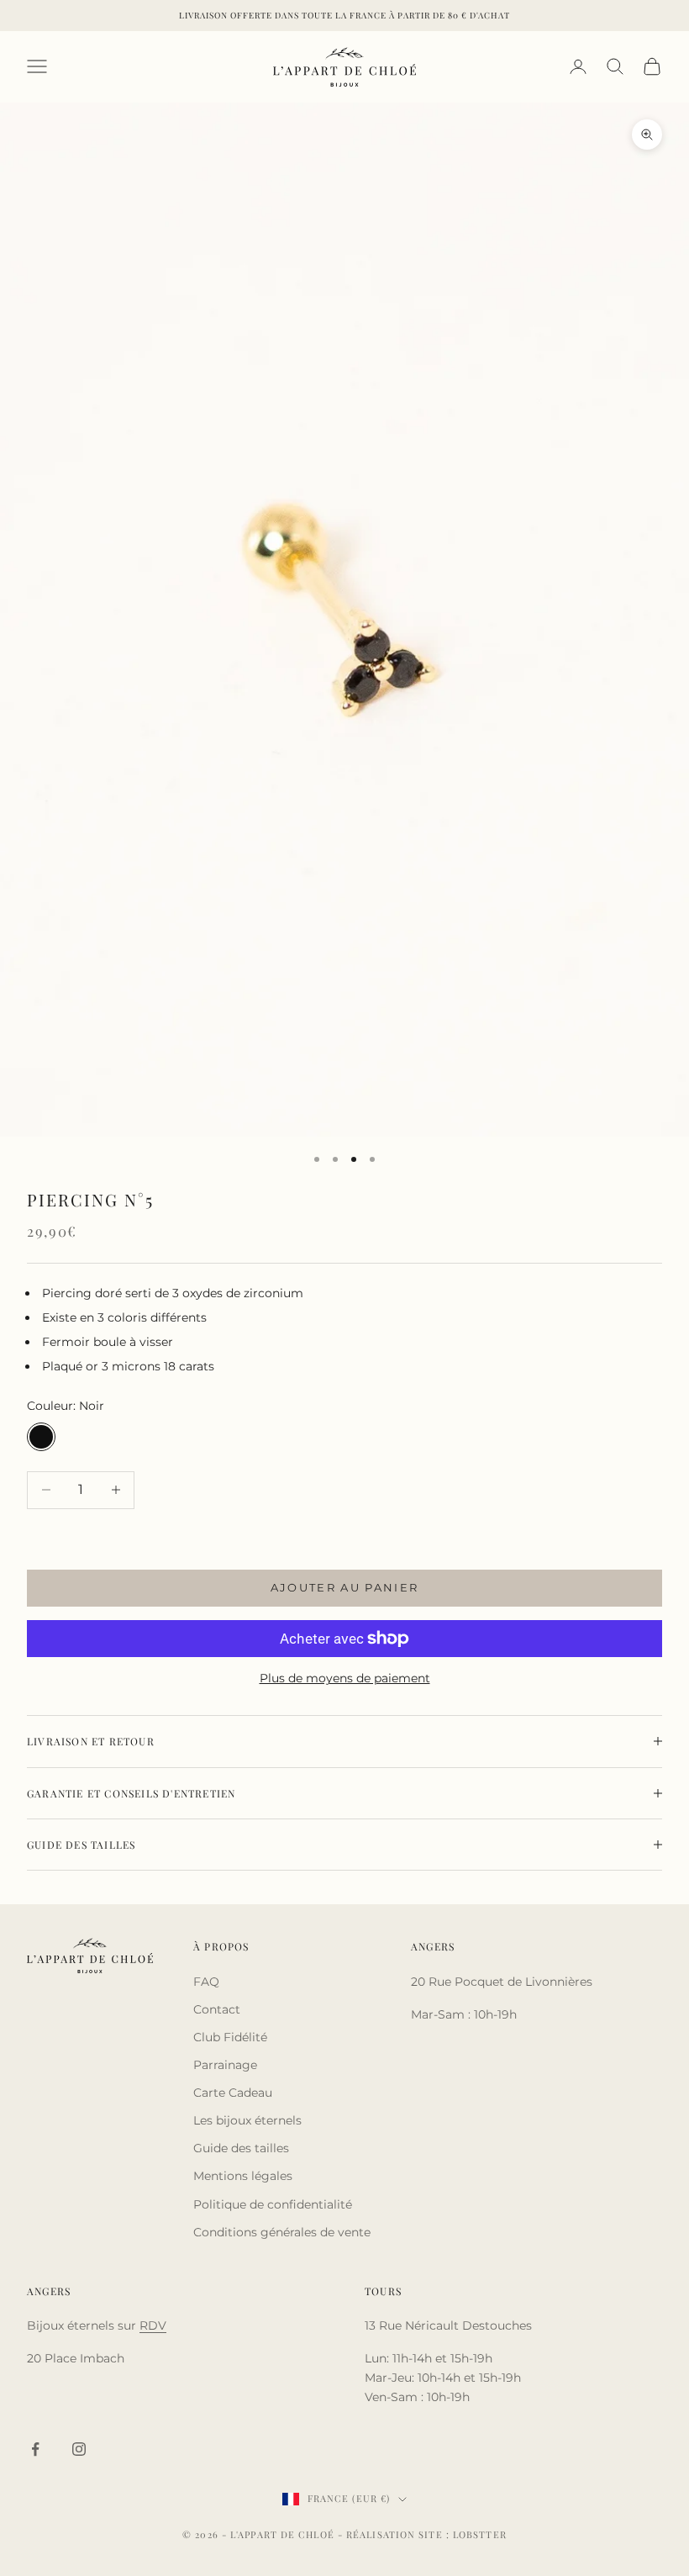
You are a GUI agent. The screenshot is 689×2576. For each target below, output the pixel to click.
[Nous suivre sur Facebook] (35, 2449)
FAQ (206, 1982)
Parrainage (225, 2065)
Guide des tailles (241, 2148)
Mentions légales (243, 2176)
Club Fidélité (230, 2037)
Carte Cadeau (233, 2093)
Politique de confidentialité (273, 2204)
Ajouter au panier (345, 1587)
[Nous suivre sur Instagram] (79, 2449)
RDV (153, 2325)
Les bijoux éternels (247, 2120)
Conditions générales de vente (282, 2232)
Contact (217, 2009)
